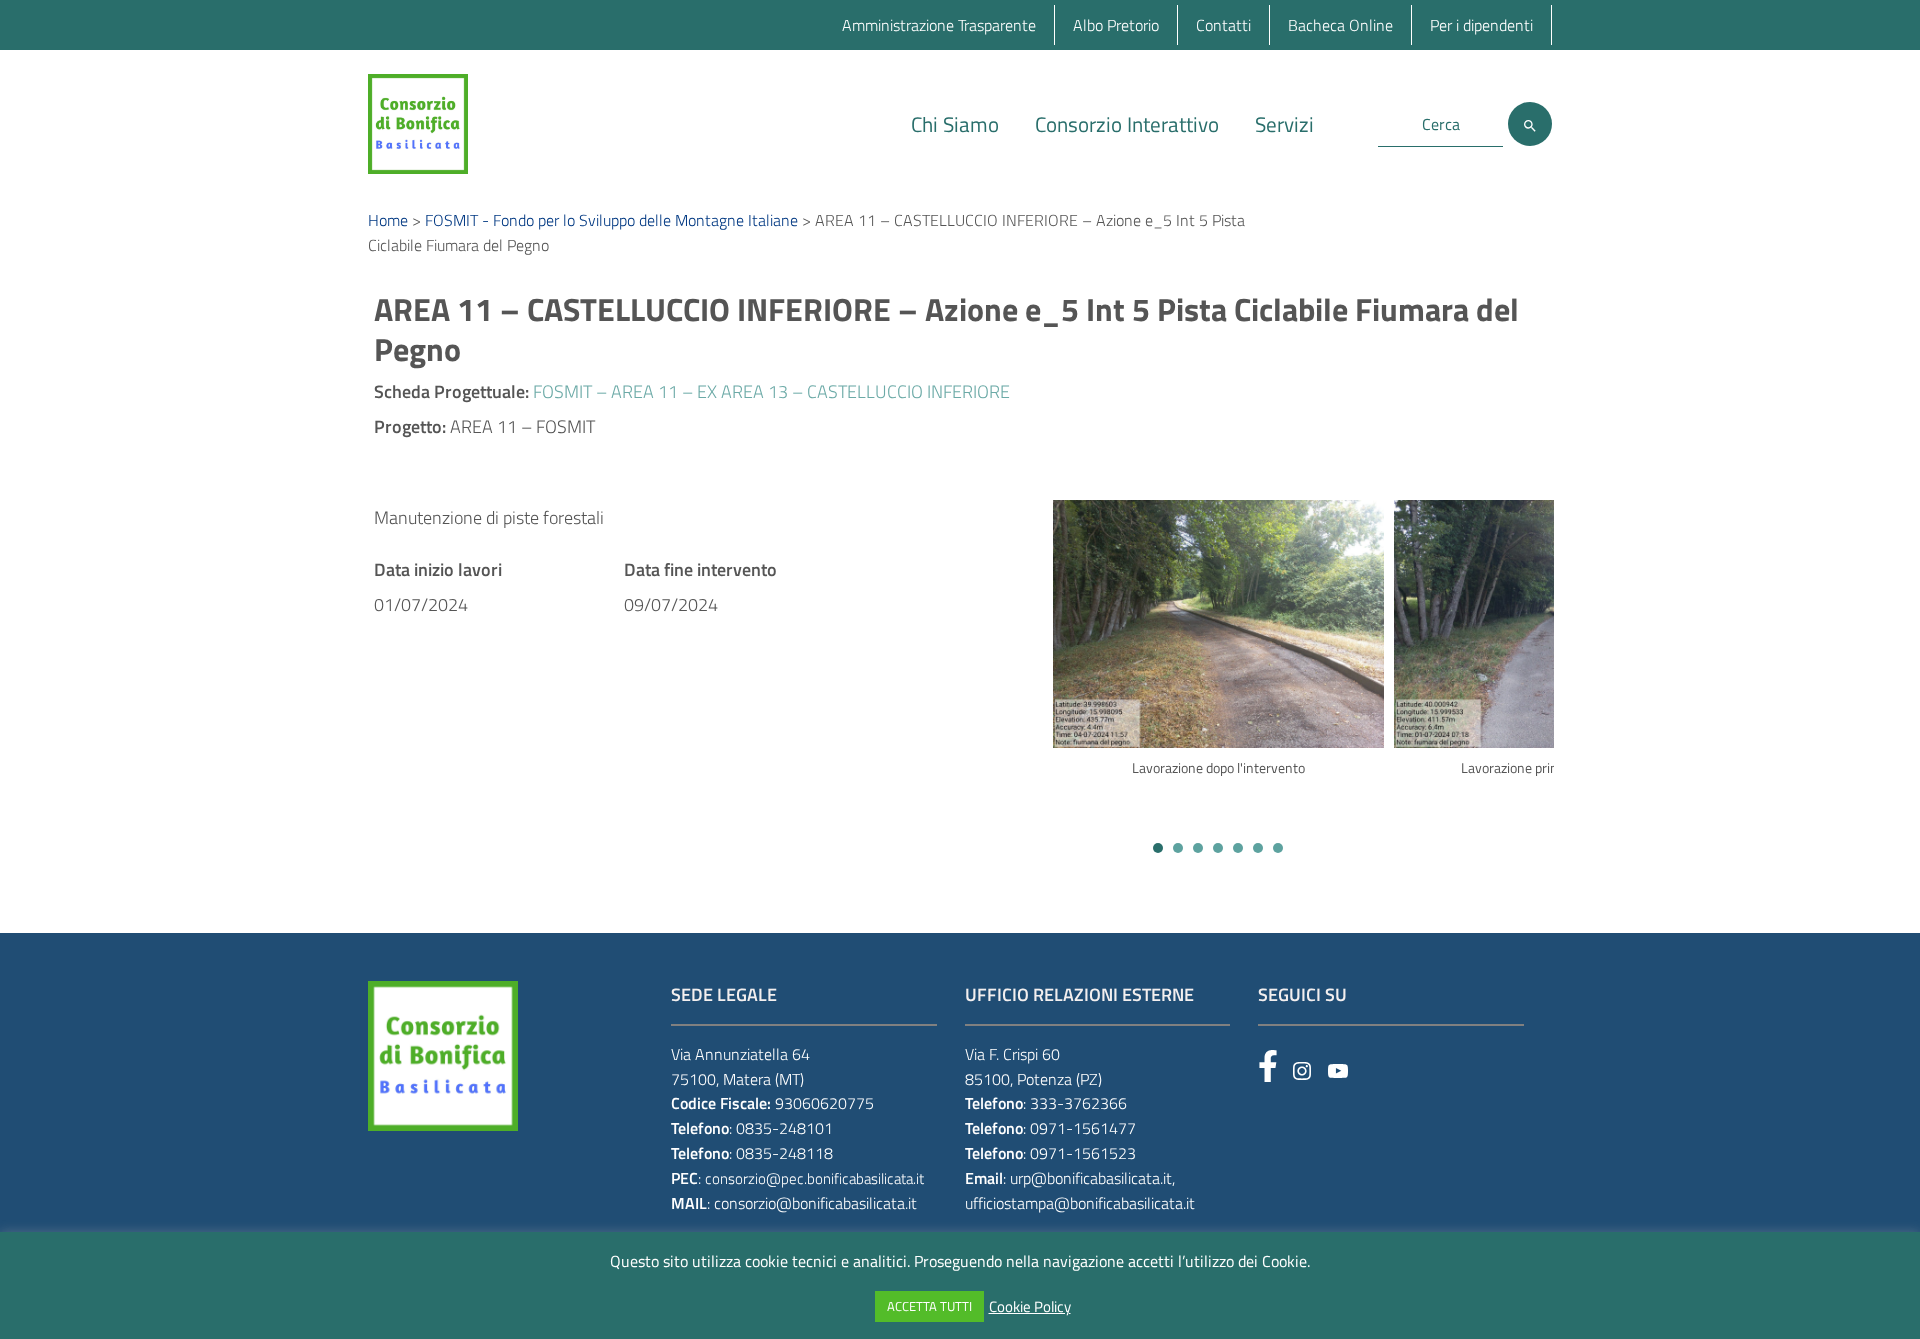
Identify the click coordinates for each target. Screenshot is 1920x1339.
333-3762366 (1078, 1103)
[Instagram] (1302, 1071)
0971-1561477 (1083, 1128)
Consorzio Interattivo (1127, 124)
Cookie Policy (1030, 1307)
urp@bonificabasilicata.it (1091, 1178)
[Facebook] (1268, 1066)
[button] (1158, 848)
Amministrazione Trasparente (939, 25)
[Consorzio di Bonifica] (418, 122)
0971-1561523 (1083, 1153)
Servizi (1284, 124)
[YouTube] (1338, 1071)
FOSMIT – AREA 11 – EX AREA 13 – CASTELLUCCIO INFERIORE (771, 391)
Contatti (1223, 25)
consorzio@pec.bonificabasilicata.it (814, 1178)
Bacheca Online (1340, 25)
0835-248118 (784, 1153)
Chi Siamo (955, 124)
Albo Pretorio (1116, 25)
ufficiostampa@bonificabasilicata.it (1080, 1203)
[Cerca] (1530, 124)
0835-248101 (784, 1128)
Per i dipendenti (1481, 25)
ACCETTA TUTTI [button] (929, 1306)
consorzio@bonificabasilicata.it (815, 1203)
